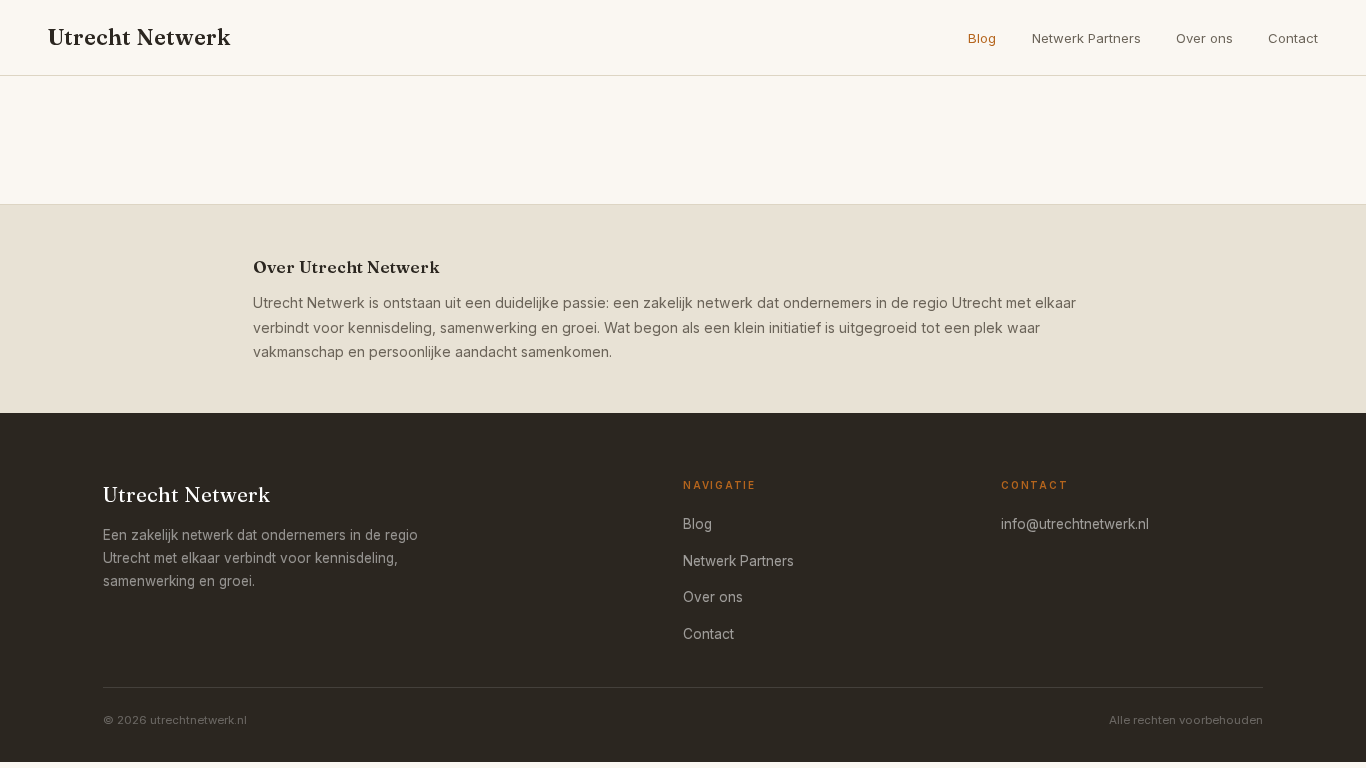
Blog (982, 38)
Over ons (1204, 38)
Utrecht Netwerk (139, 37)
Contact (1293, 38)
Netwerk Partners (1086, 38)
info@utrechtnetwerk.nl (1075, 524)
